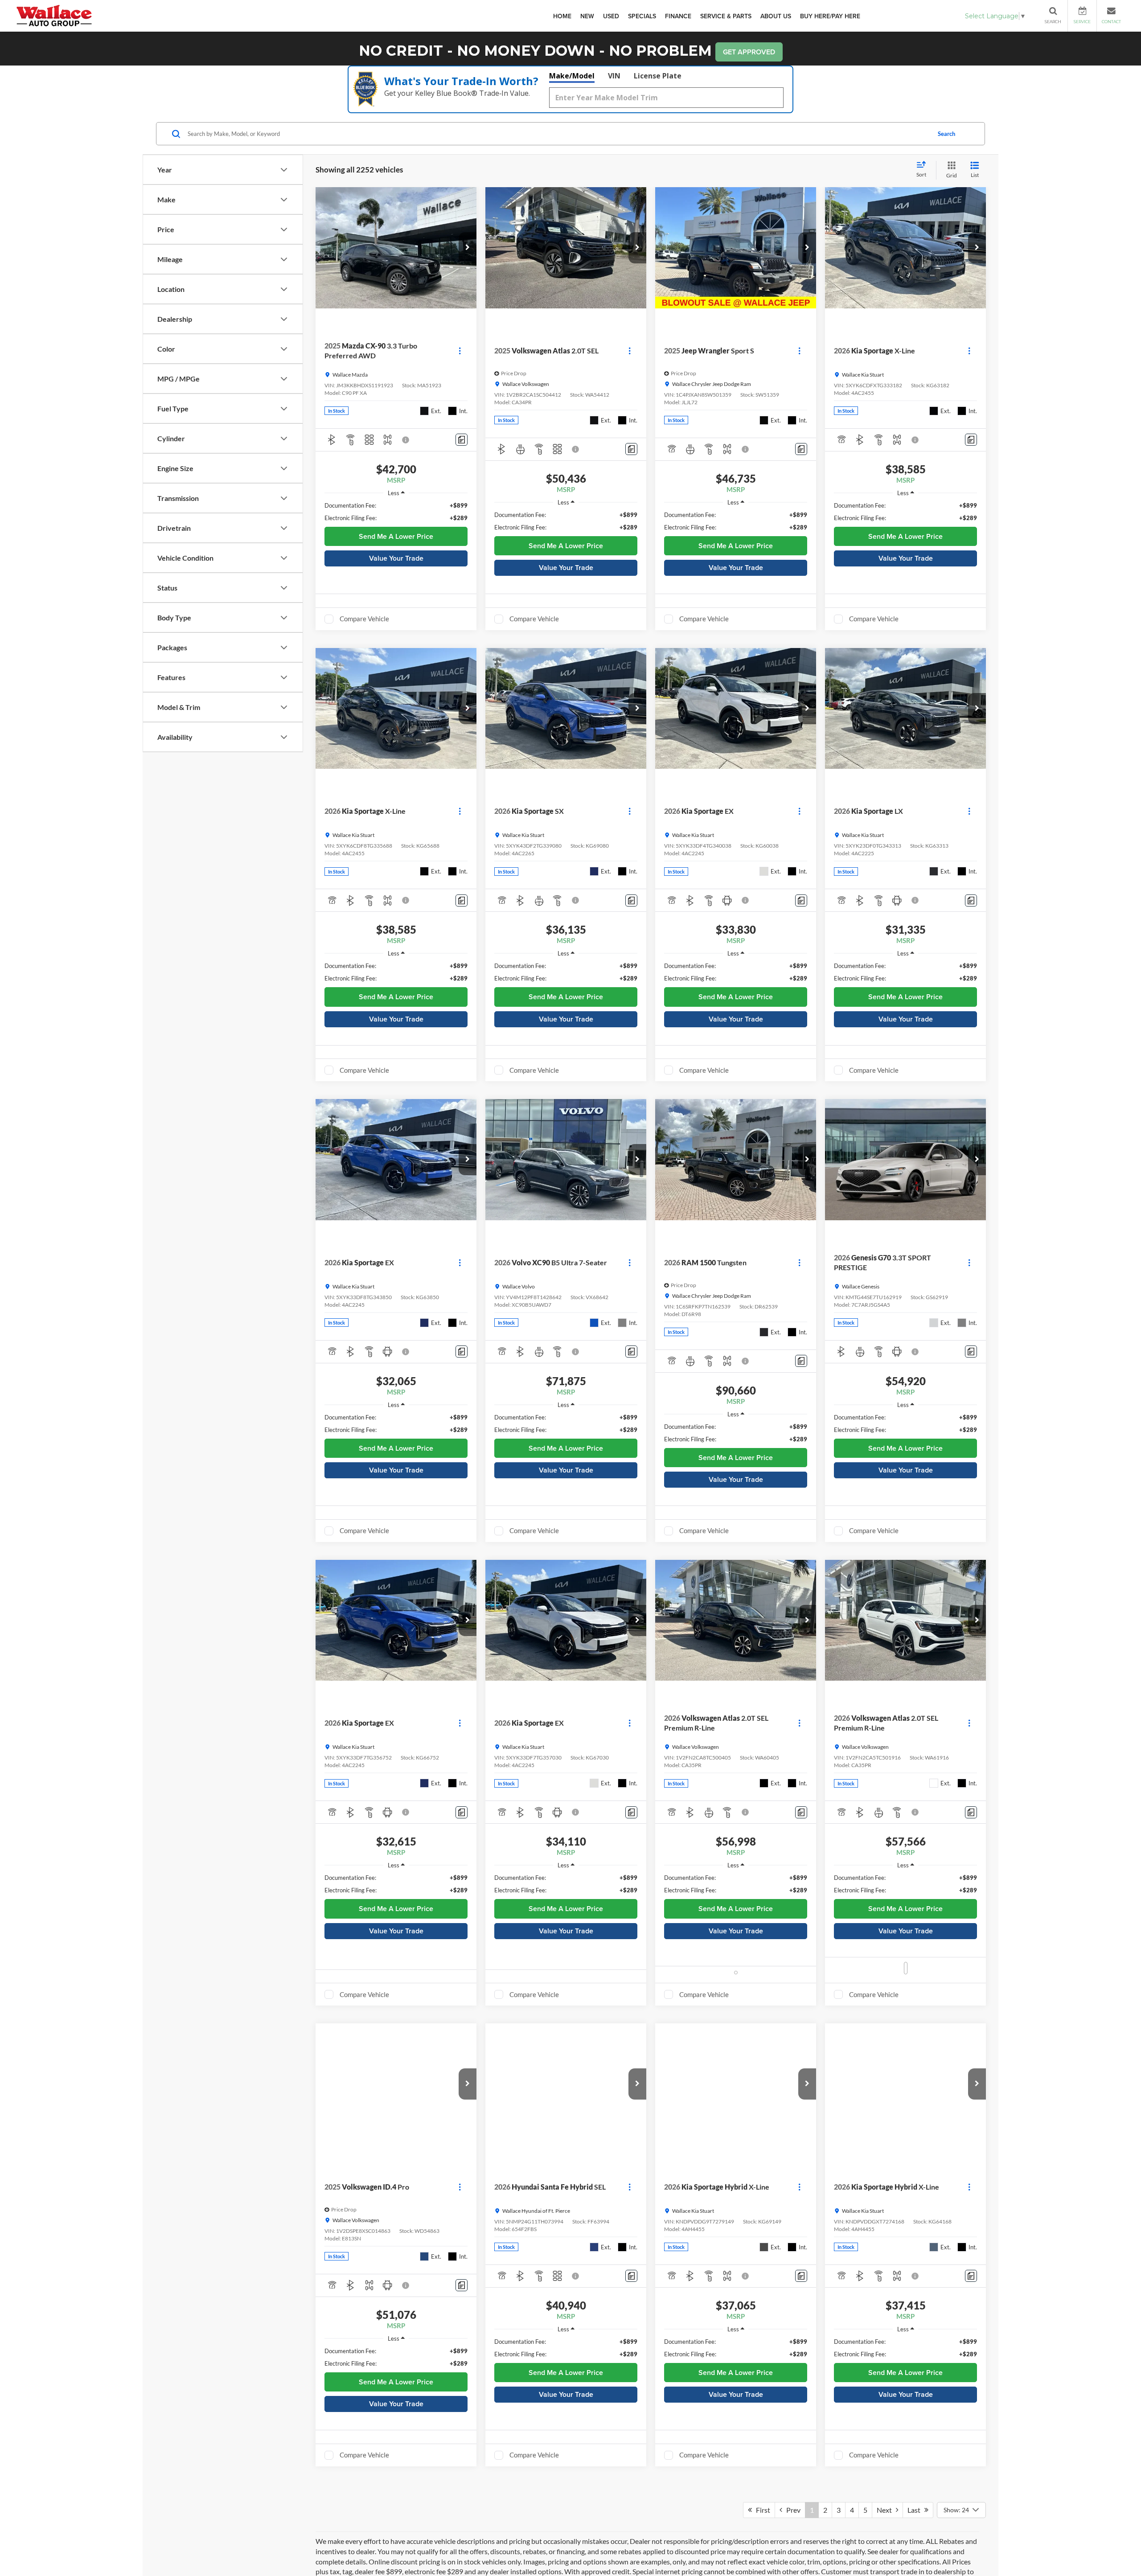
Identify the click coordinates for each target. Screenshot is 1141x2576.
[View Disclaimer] (406, 440)
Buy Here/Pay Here (830, 16)
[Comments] (462, 440)
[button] (468, 248)
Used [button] (611, 16)
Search (946, 134)
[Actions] (460, 351)
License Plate (658, 76)
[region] (396, 512)
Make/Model (572, 76)
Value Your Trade (396, 558)
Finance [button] (678, 16)
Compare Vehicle (364, 619)
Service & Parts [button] (726, 16)
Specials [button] (642, 16)
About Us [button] (776, 16)
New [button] (587, 16)
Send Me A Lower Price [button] (396, 536)
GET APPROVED (749, 52)
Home (562, 16)
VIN (614, 76)
